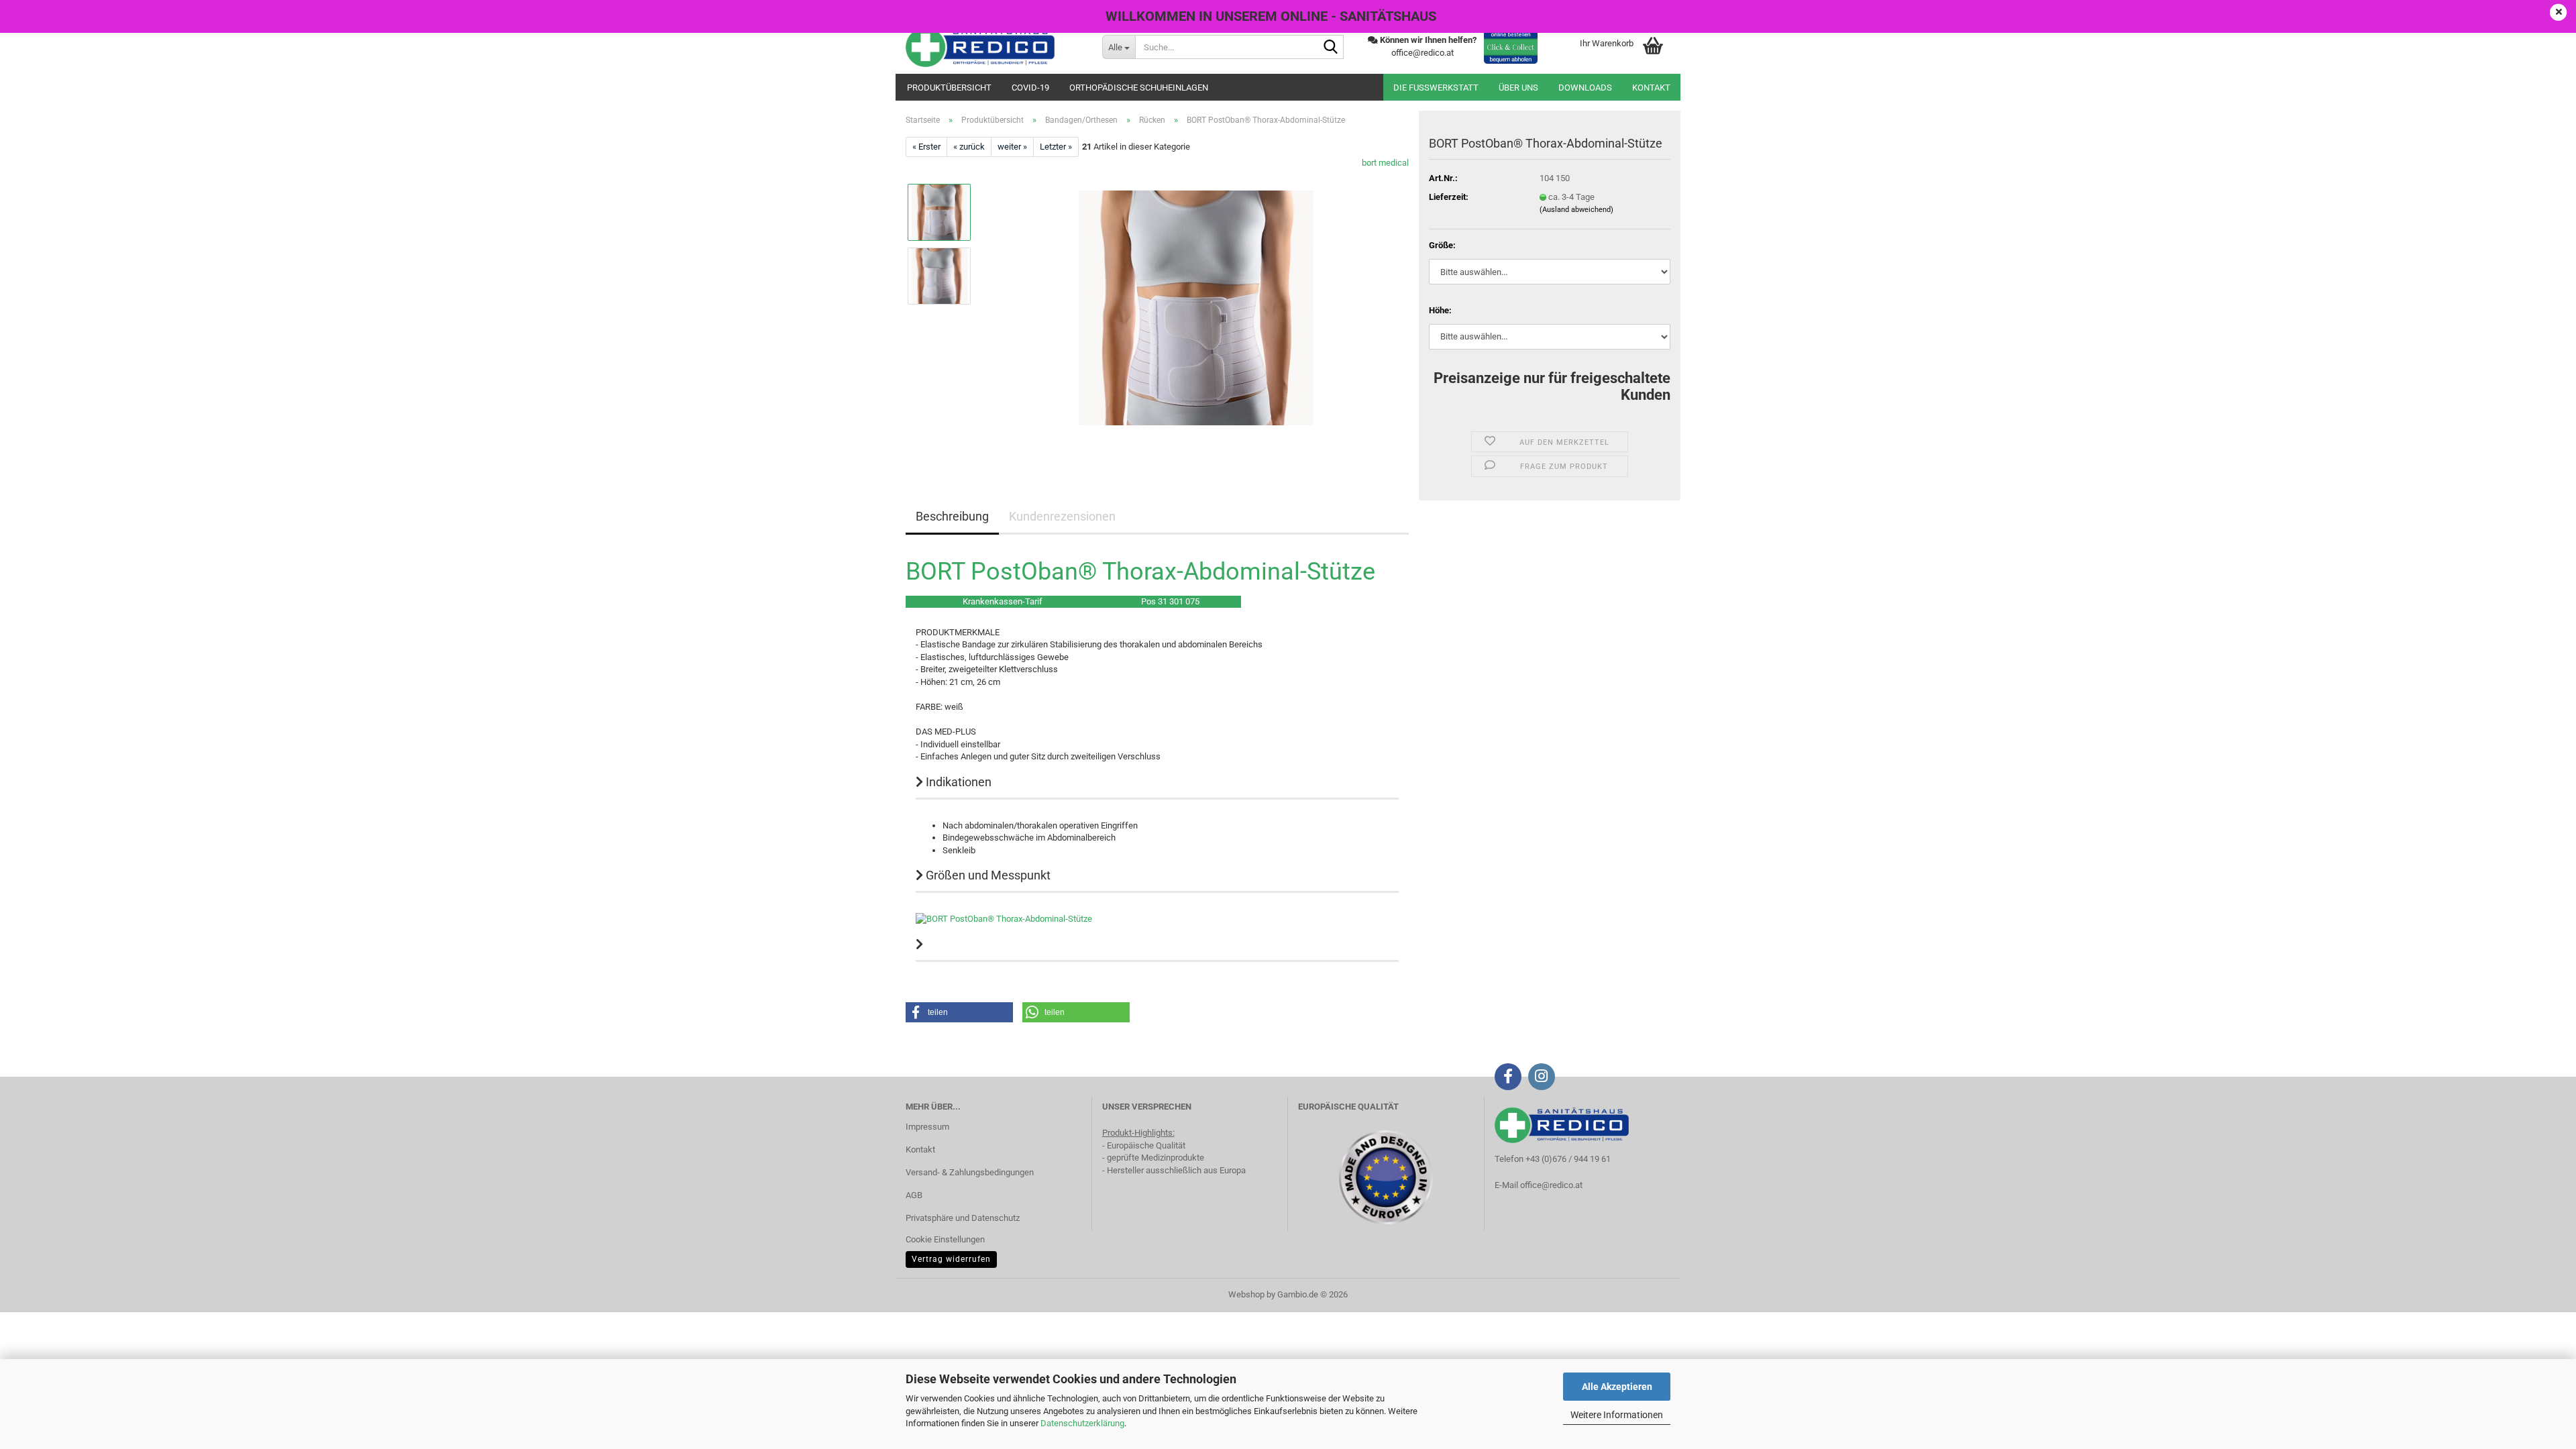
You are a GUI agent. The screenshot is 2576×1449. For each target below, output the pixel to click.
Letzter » (1056, 147)
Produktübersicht (949, 88)
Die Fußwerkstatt (1436, 88)
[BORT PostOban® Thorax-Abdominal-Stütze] (1196, 308)
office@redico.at (1551, 1185)
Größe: (1442, 245)
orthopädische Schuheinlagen (1139, 88)
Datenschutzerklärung (1082, 1423)
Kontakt (1651, 88)
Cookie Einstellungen (945, 1239)
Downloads (1585, 88)
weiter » (1012, 147)
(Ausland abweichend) (1576, 210)
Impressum (927, 1127)
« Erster (926, 147)
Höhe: (1440, 310)
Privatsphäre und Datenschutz (963, 1218)
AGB (914, 1195)
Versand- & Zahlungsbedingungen (970, 1172)
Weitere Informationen (1617, 1415)
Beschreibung (952, 516)
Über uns (1518, 88)
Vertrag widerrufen (951, 1259)
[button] (959, 1012)
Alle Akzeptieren (1617, 1387)
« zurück (969, 147)
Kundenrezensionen (1062, 516)
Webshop (1246, 1294)
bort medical (1385, 163)
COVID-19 (1030, 88)
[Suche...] (1331, 48)
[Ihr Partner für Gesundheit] (994, 47)
